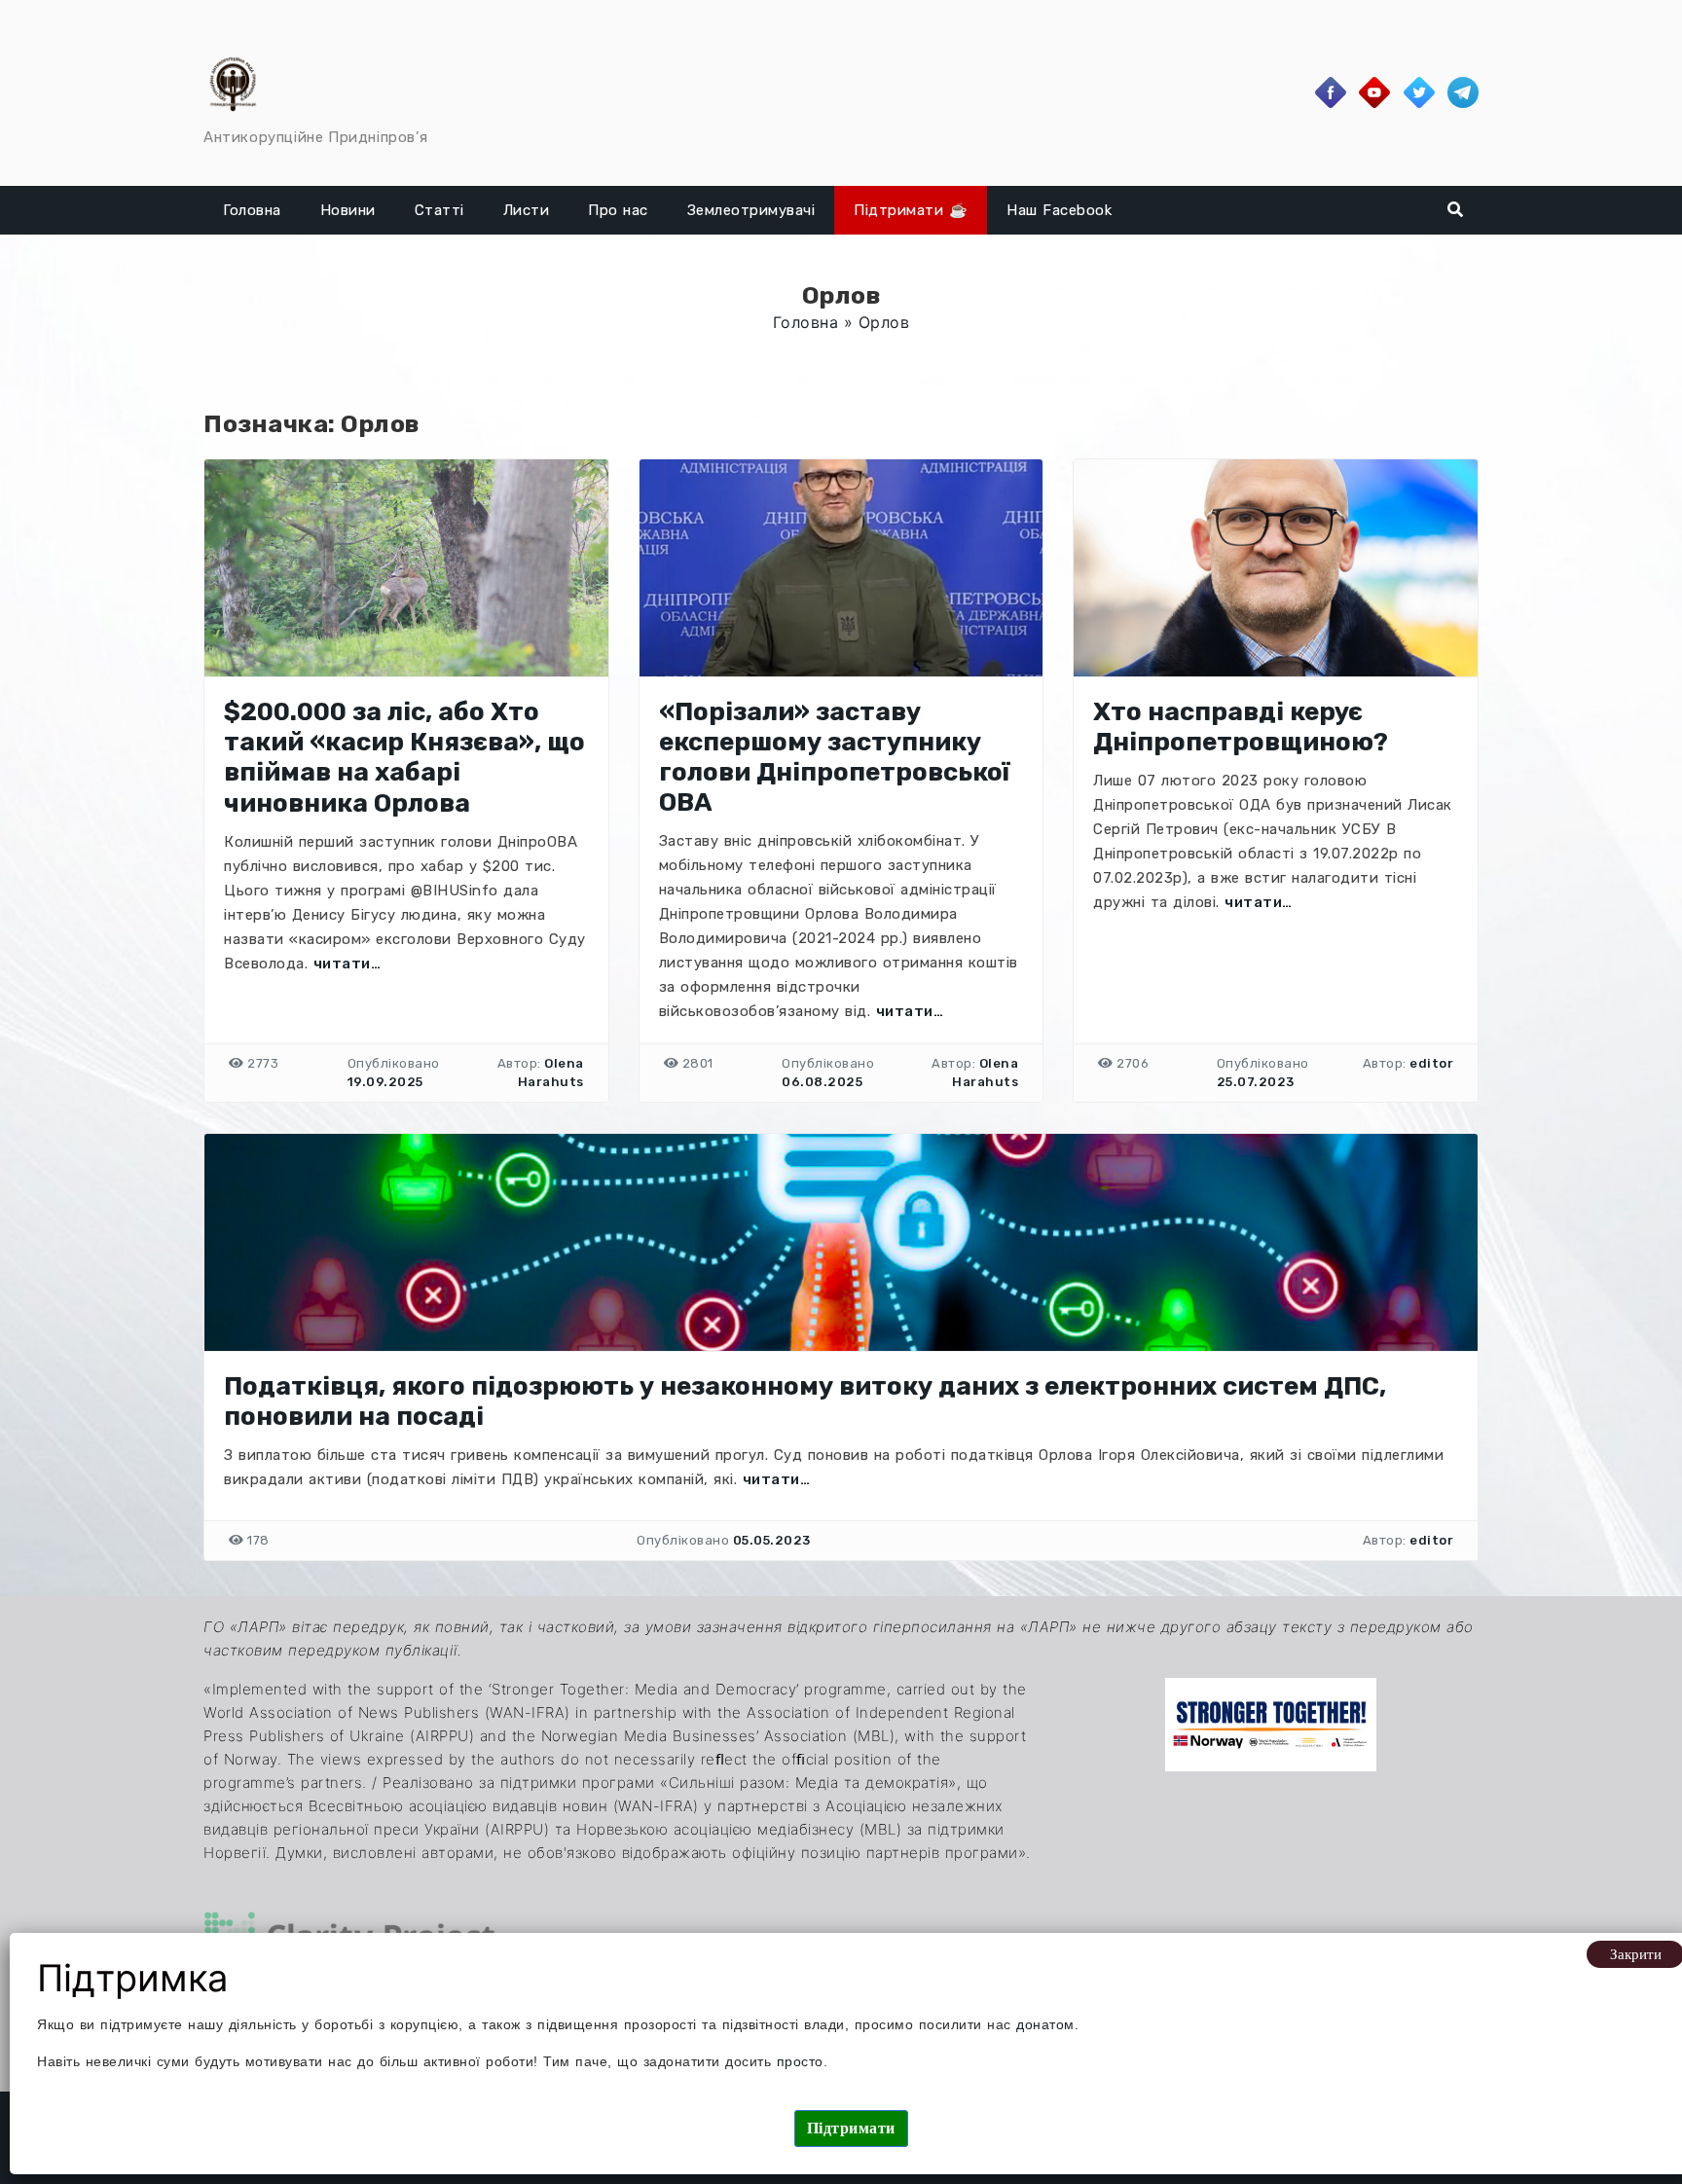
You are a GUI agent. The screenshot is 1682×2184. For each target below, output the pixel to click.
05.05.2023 (772, 1540)
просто (800, 2061)
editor (1431, 1063)
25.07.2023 (1256, 1082)
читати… (347, 964)
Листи (527, 210)
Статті (439, 210)
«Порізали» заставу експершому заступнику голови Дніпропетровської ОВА (834, 758)
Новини (348, 210)
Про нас (618, 210)
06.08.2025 (822, 1082)
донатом (1045, 2024)
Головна (252, 210)
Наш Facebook (1059, 210)
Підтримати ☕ (911, 210)
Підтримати (851, 2128)
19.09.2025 (385, 1082)
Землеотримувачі (751, 210)
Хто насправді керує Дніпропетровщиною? (1241, 727)
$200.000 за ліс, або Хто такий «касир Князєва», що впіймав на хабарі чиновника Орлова (404, 758)
